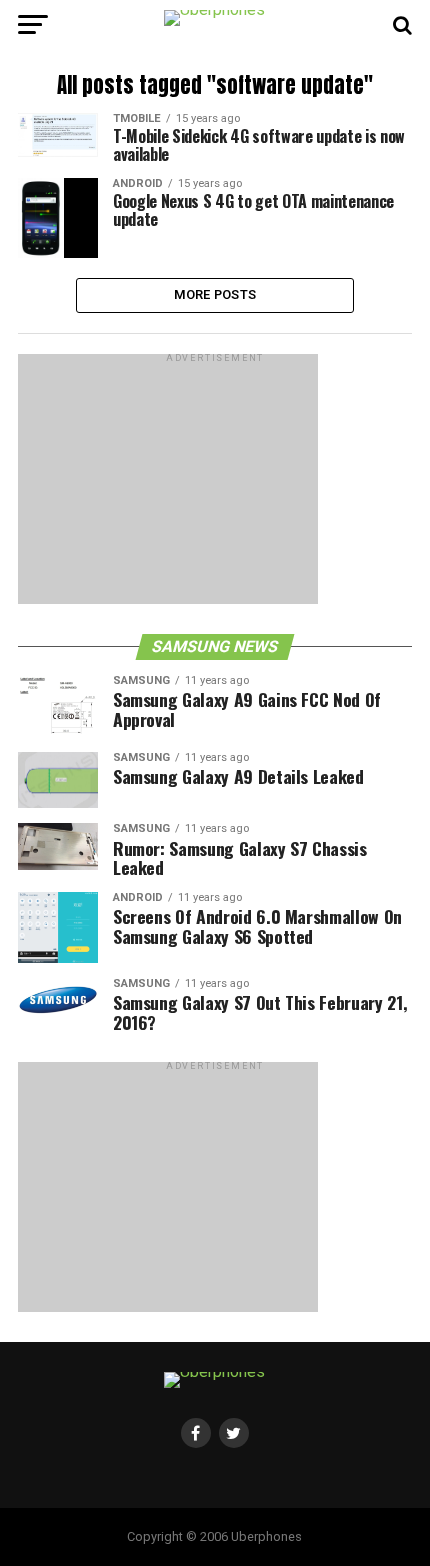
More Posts (215, 294)
